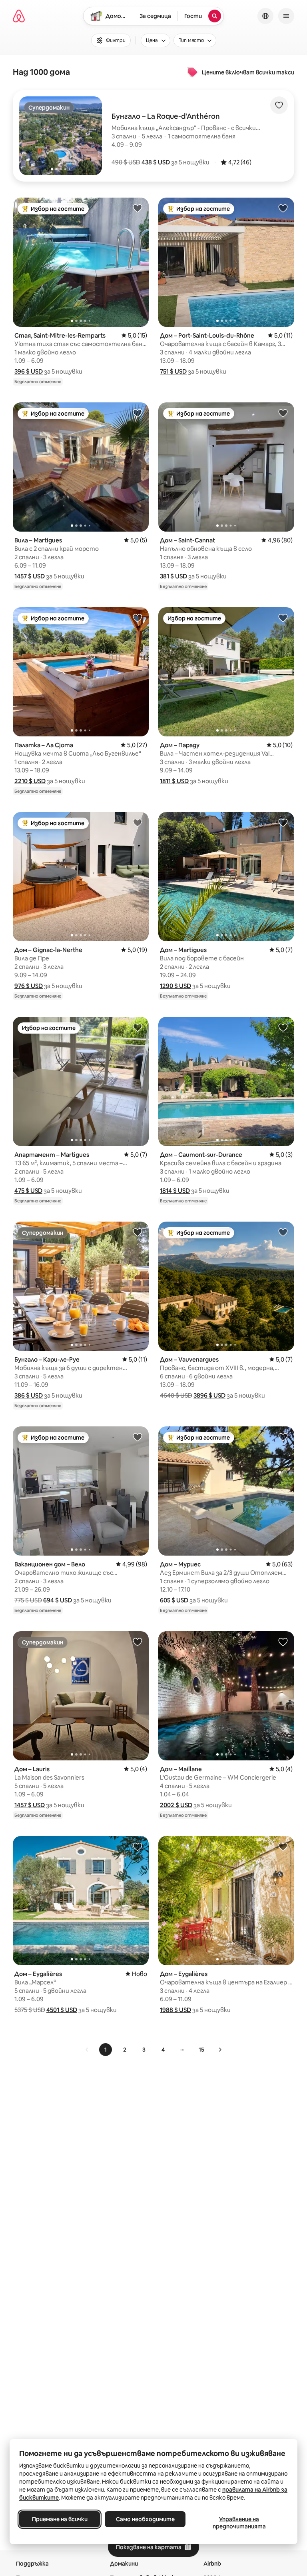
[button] (156, 162)
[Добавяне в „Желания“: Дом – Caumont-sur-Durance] (283, 1027)
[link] (87, 2050)
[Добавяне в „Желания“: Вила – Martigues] (138, 413)
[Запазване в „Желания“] (279, 105)
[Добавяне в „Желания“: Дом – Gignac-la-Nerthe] (138, 822)
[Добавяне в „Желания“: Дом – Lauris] (138, 1642)
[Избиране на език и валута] (265, 16)
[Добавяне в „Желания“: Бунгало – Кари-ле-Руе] (138, 1232)
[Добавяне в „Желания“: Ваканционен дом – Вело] (138, 1437)
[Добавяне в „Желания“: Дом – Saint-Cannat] (283, 413)
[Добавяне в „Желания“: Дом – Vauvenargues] (283, 1232)
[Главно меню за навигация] (286, 16)
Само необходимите (145, 2519)
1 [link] (106, 2050)
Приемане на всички (60, 2519)
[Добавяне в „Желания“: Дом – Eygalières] (138, 1846)
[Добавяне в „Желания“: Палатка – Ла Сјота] (138, 618)
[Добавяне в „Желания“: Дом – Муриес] (283, 1437)
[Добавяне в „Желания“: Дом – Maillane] (283, 1642)
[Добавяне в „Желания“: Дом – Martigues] (283, 822)
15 (201, 2050)
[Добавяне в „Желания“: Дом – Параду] (283, 618)
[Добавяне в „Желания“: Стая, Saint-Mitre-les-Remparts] (138, 208)
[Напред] (220, 2050)
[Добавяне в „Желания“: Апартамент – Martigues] (138, 1027)
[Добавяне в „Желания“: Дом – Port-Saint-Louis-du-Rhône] (283, 208)
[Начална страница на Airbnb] (19, 16)
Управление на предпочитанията (239, 2523)
